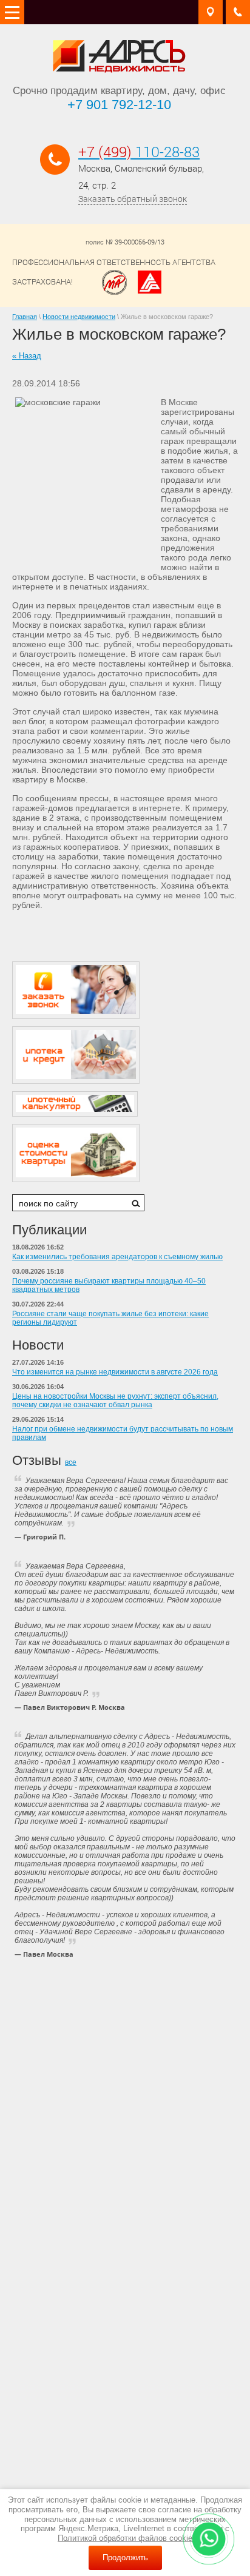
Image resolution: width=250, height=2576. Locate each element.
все (71, 1462)
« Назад (27, 356)
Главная (25, 317)
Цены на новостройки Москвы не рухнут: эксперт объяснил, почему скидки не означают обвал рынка (115, 1401)
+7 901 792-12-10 (119, 105)
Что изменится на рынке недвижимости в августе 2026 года (115, 1372)
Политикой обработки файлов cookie (125, 2538)
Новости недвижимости (79, 317)
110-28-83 (139, 152)
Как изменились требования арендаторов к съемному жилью (117, 1257)
